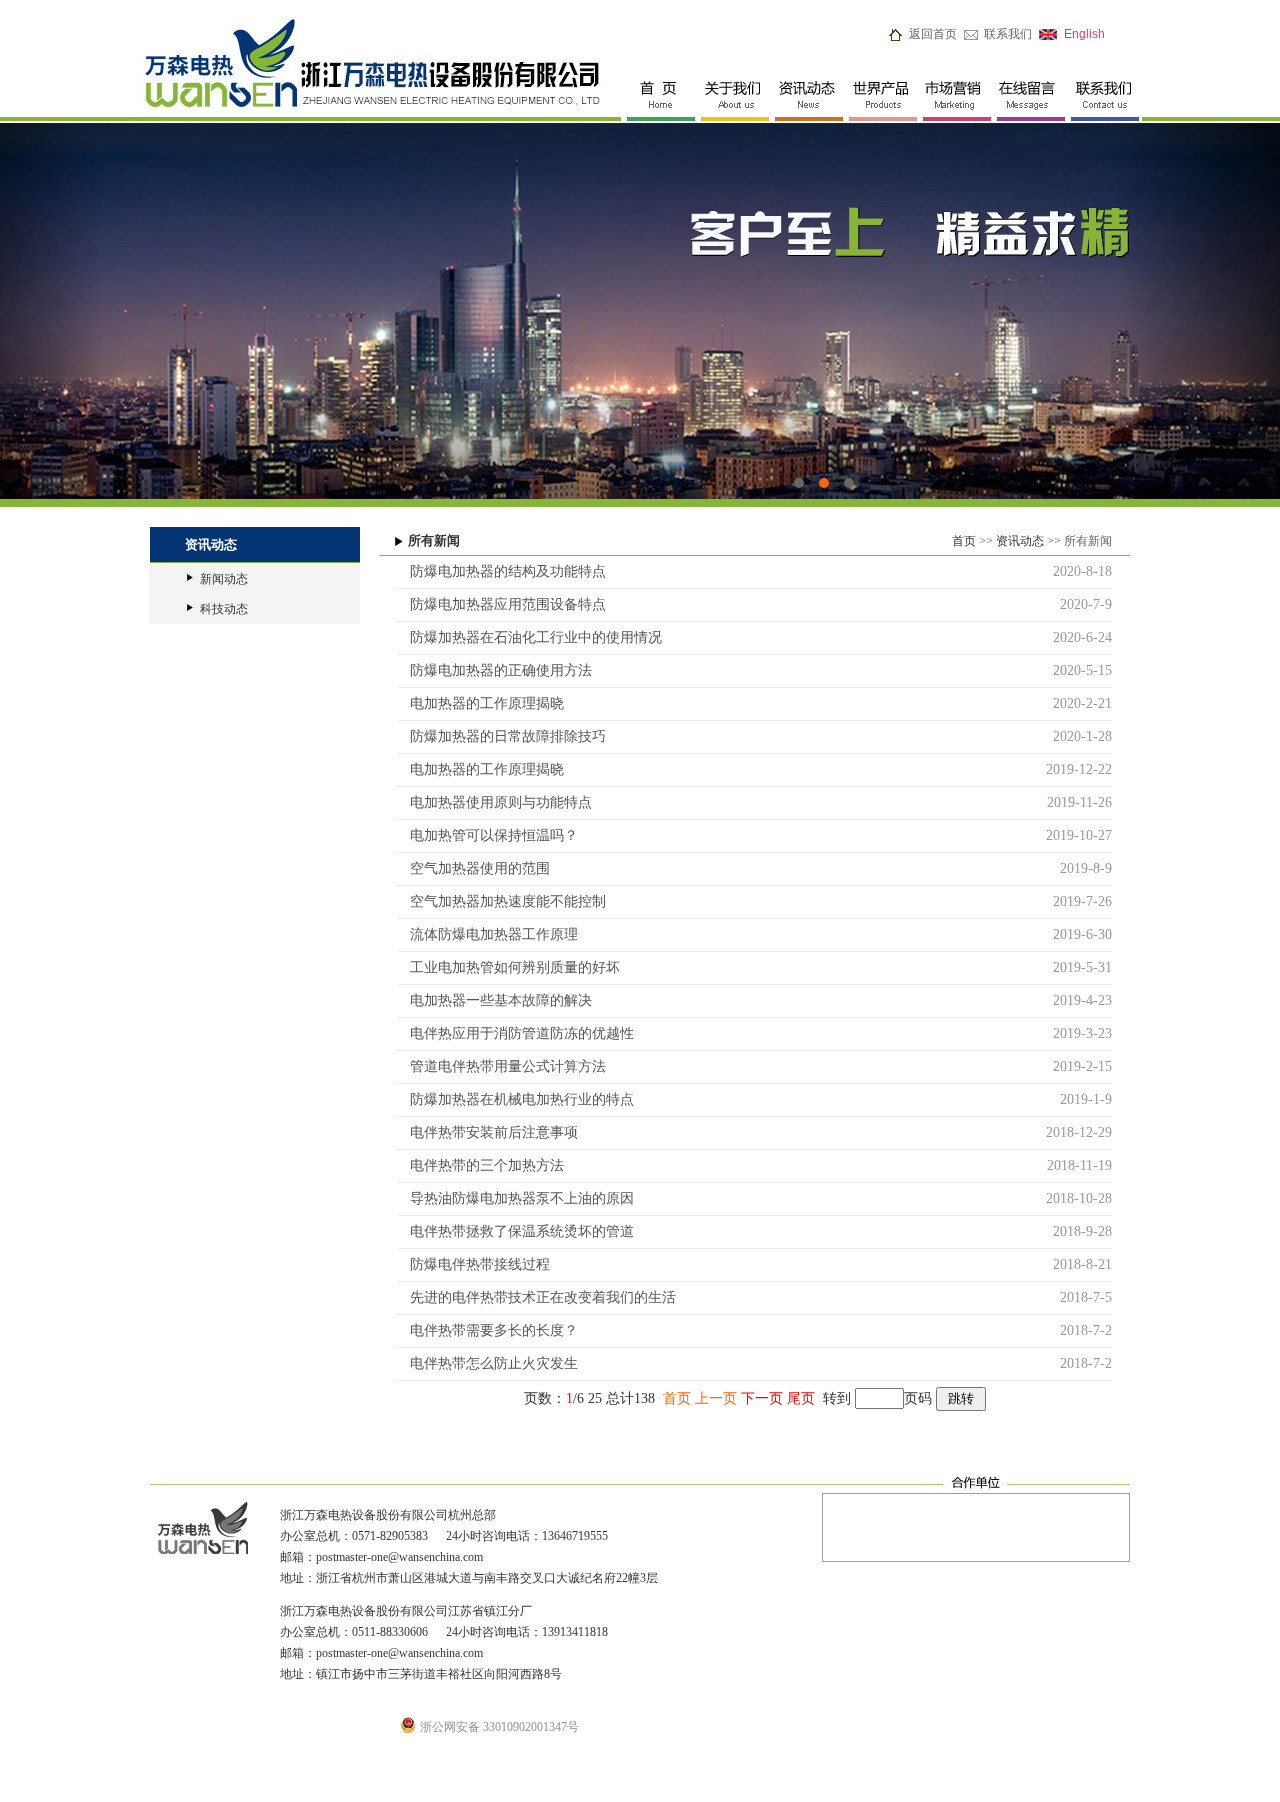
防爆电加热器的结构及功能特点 (502, 571)
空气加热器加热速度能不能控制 (502, 901)
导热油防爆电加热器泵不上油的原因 (516, 1198)
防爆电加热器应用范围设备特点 (502, 604)
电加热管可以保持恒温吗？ (488, 835)
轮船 (640, 311)
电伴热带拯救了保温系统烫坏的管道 (516, 1231)
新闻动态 (224, 579)
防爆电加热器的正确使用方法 (495, 670)
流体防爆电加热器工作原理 (488, 934)
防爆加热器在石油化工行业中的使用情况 (530, 637)
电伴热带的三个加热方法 (481, 1165)
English (1084, 34)
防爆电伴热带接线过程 (474, 1264)
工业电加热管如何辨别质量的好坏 (509, 967)
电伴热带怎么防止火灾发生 (488, 1363)
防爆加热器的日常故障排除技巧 (502, 736)
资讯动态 (1020, 541)
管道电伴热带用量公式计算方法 (502, 1066)
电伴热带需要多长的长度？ (488, 1330)
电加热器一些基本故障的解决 (495, 1000)
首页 (964, 541)
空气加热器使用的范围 (474, 868)
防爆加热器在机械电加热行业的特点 (516, 1099)
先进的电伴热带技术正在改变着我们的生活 (537, 1297)
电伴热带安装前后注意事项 (488, 1132)
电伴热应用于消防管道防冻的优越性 (516, 1033)
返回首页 (933, 34)
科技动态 (224, 609)
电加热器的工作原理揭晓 (481, 703)
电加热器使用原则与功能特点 (495, 802)
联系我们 (1008, 34)
